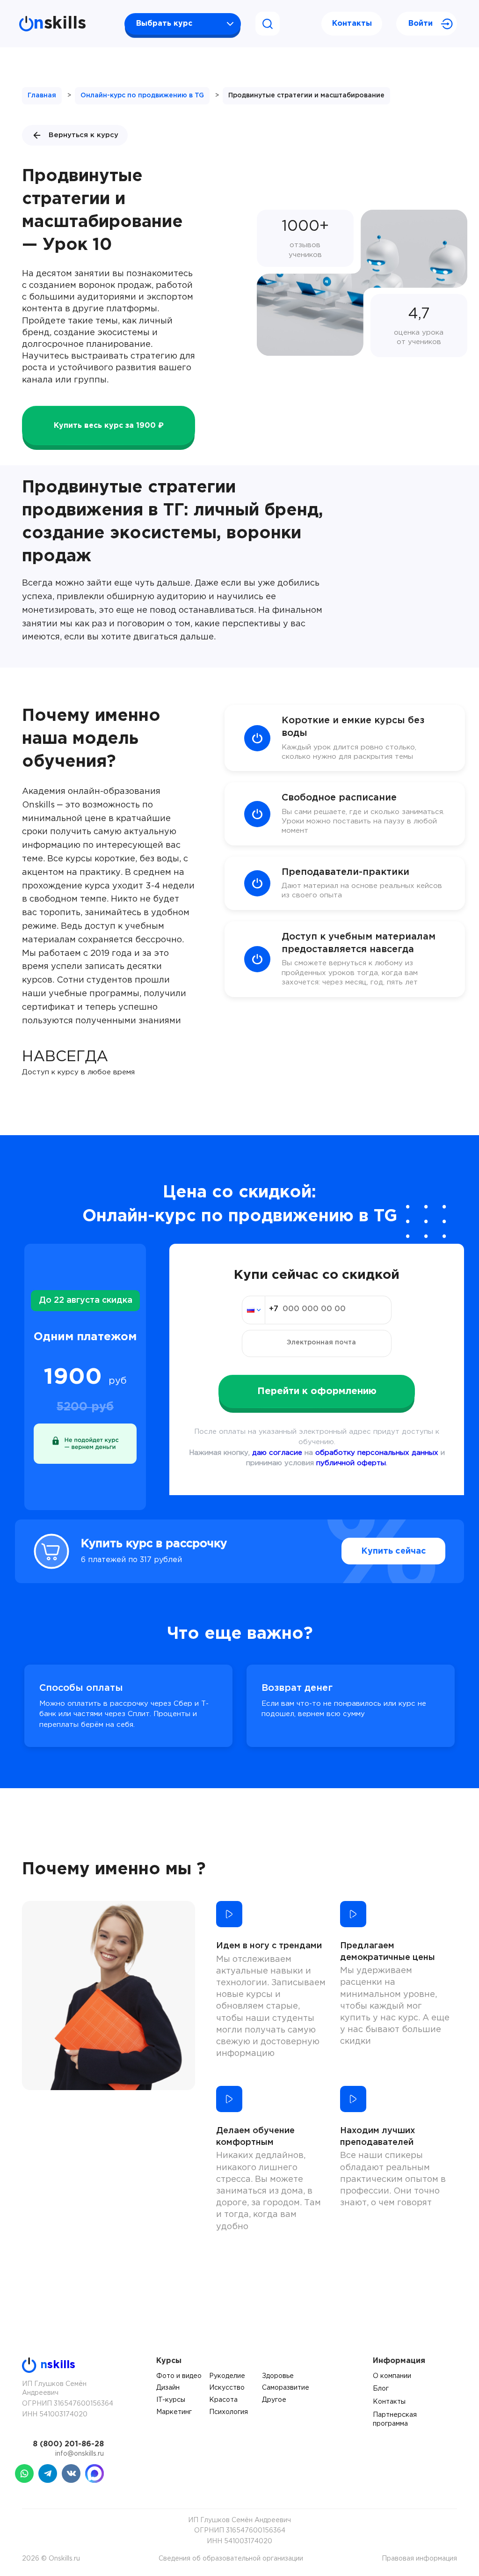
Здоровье (278, 2376)
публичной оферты (351, 1463)
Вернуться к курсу (83, 135)
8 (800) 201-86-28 (68, 2444)
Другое (274, 2400)
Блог (381, 2389)
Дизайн (168, 2388)
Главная (42, 95)
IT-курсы (171, 2400)
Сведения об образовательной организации (231, 2559)
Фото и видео (179, 2376)
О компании (392, 2376)
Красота (223, 2400)
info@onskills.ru (80, 2454)
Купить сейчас (394, 1551)
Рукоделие (227, 2376)
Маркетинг (174, 2412)
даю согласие (277, 1453)
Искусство (227, 2388)
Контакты (352, 24)
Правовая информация (419, 2559)
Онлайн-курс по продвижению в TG (142, 95)
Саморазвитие (286, 2388)
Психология (229, 2412)
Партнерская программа (395, 2420)
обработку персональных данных (377, 1453)
